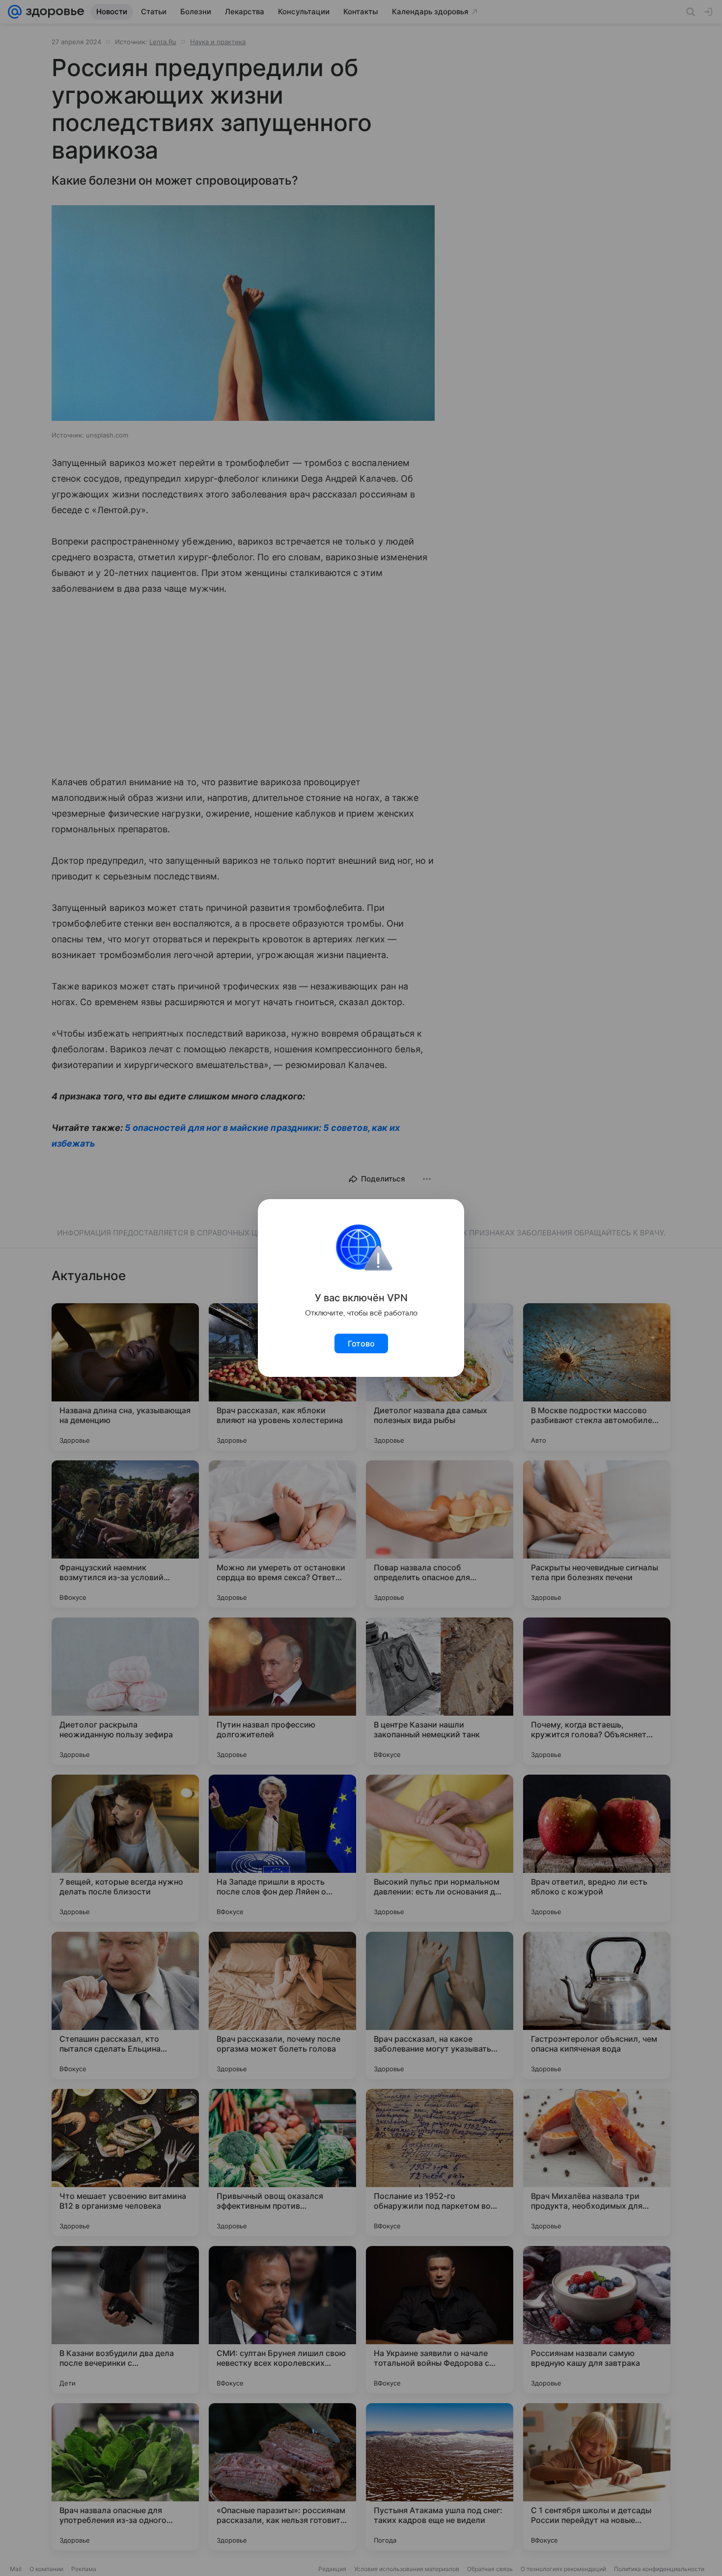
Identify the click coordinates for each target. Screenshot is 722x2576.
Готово (361, 1343)
